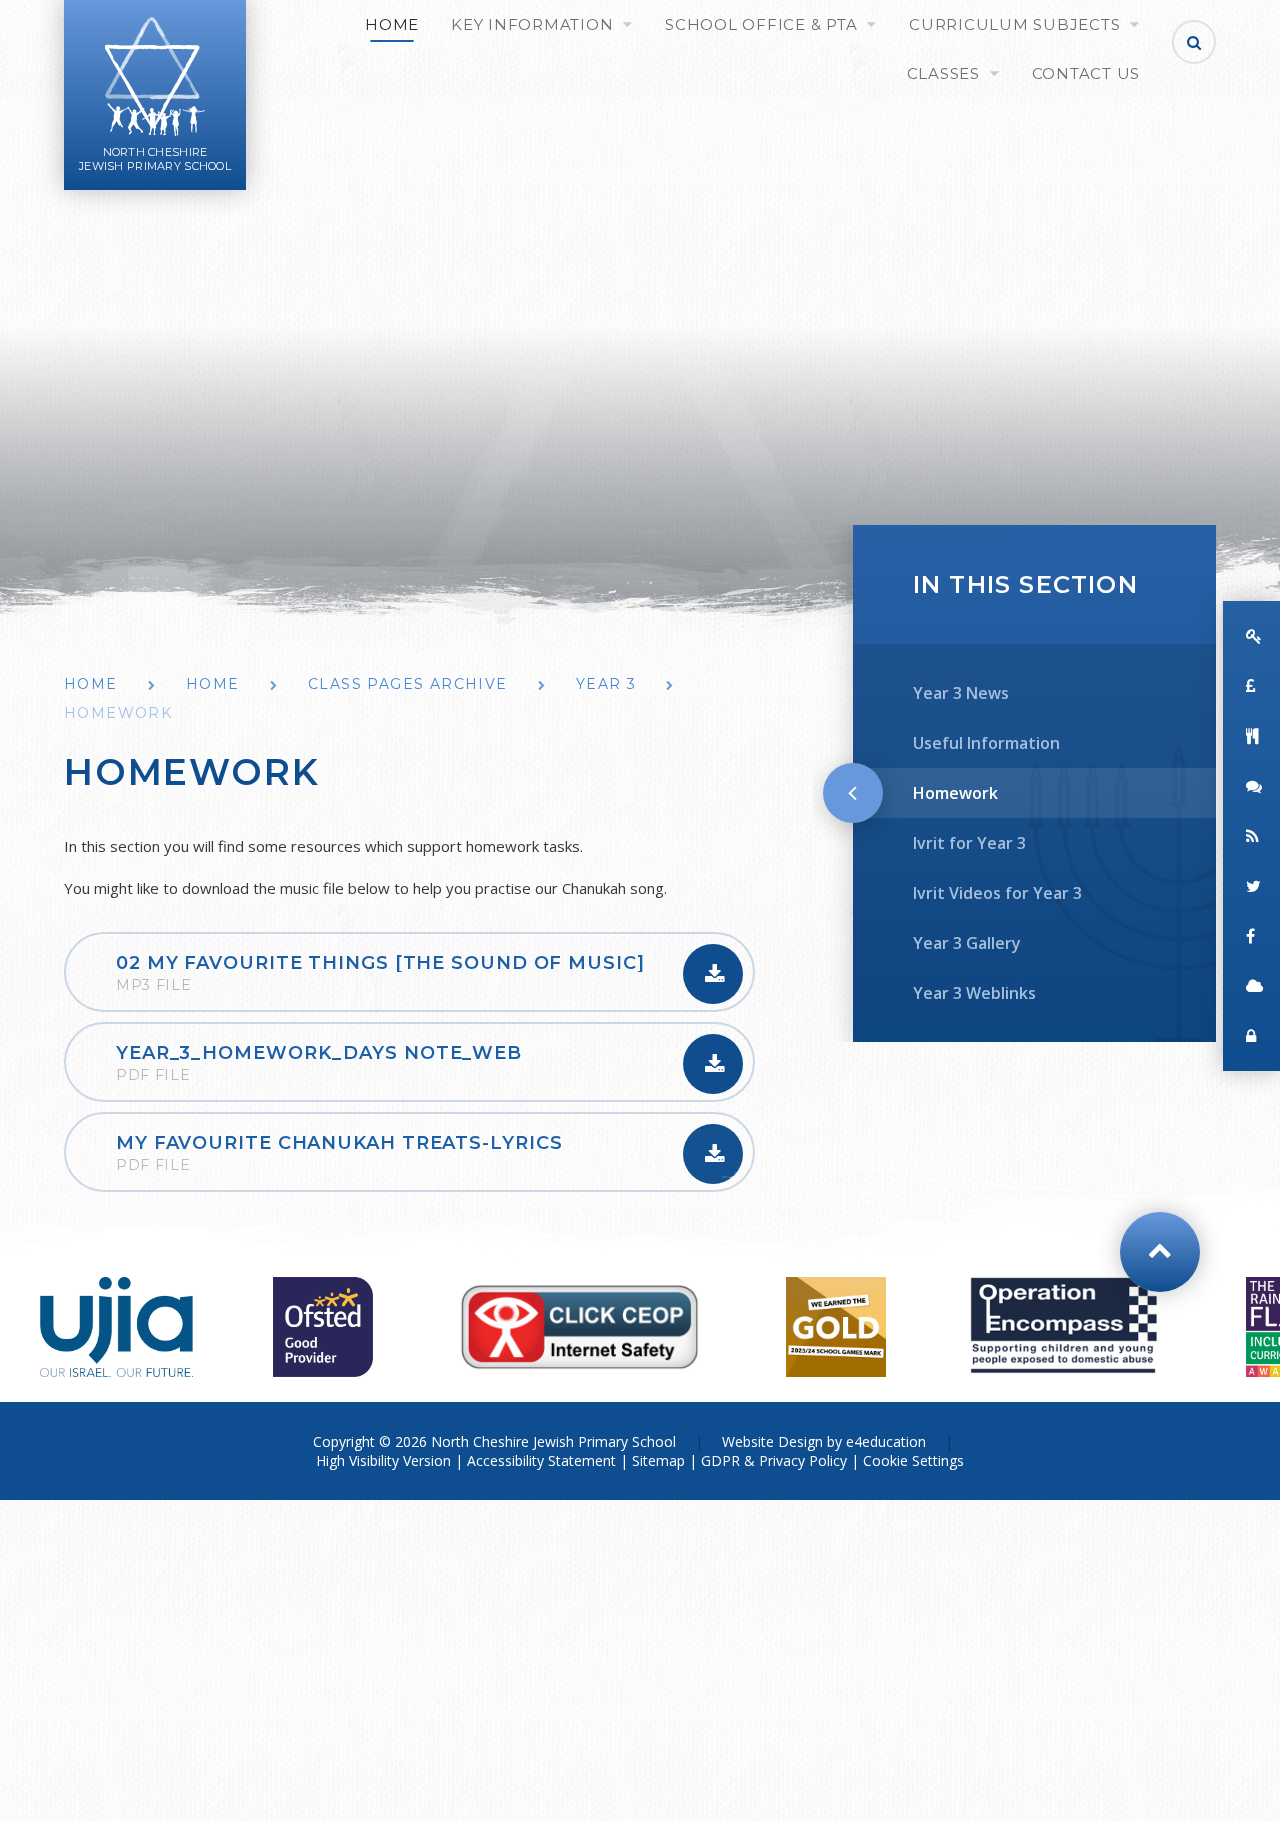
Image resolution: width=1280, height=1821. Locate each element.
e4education (886, 1441)
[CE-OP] (579, 1327)
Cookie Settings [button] (913, 1460)
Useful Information (986, 743)
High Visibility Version (383, 1460)
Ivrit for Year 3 (969, 843)
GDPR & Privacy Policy (774, 1460)
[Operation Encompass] (1066, 1327)
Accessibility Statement (541, 1460)
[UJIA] (116, 1327)
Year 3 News (961, 693)
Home (91, 684)
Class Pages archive (408, 684)
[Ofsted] (323, 1327)
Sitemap (658, 1460)
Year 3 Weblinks (974, 993)
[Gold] (836, 1327)
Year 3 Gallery (967, 943)
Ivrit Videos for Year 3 (997, 893)
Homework (118, 713)
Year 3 (606, 684)
